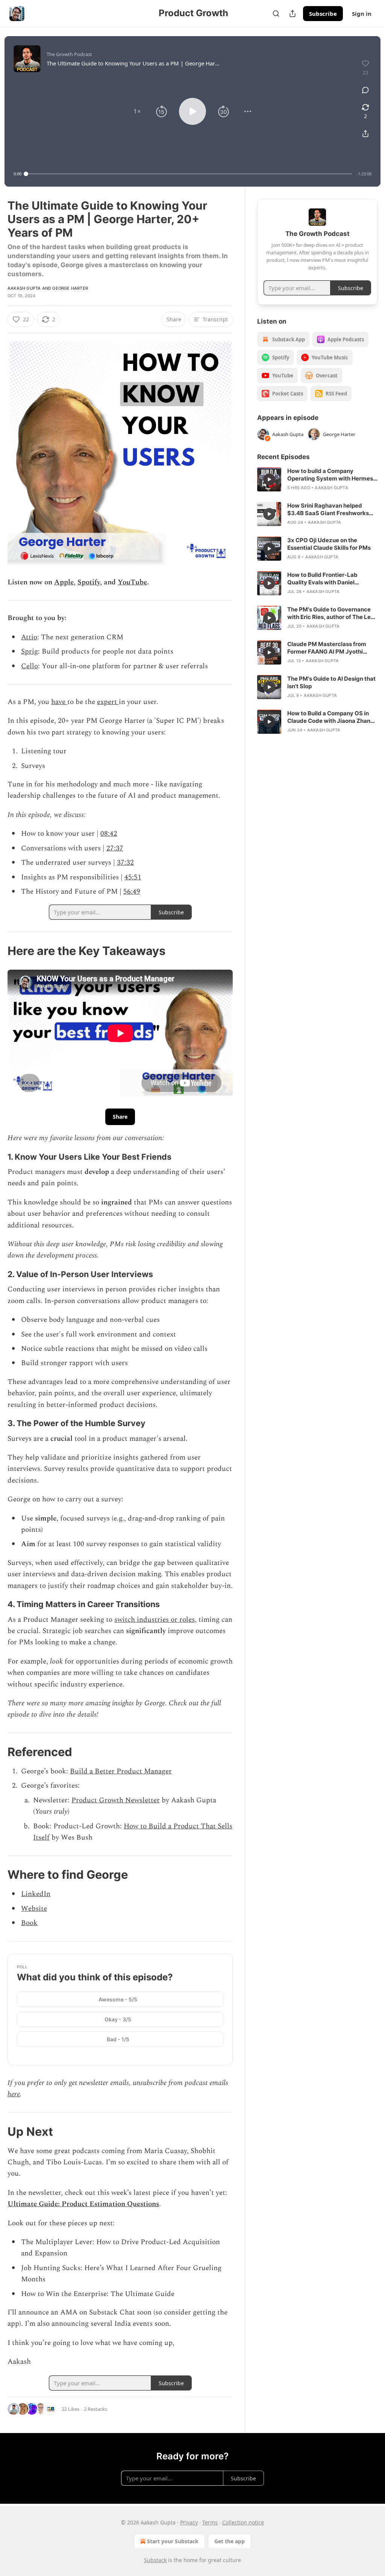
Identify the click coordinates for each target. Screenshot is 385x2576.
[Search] (276, 14)
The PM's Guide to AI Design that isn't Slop (331, 682)
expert (108, 702)
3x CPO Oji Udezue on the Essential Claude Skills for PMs (329, 544)
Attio (29, 637)
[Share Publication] (293, 14)
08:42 (109, 834)
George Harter (70, 288)
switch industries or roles (155, 1620)
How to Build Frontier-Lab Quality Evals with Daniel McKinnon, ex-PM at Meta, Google (324, 579)
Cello (30, 666)
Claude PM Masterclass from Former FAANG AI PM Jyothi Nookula (327, 648)
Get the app (230, 2541)
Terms (210, 2522)
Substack (155, 2560)
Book (29, 1923)
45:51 (133, 877)
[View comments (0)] (365, 90)
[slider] (189, 174)
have (59, 702)
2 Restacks (95, 2409)
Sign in (362, 14)
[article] (317, 479)
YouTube (132, 582)
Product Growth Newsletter (116, 1800)
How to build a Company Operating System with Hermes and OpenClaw (330, 475)
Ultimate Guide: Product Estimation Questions (83, 2204)
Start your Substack (173, 2541)
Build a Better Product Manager (121, 1771)
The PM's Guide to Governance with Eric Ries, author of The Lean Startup (332, 613)
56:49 (132, 892)
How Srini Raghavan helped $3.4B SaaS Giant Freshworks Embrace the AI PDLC (328, 509)
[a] (269, 479)
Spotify (89, 582)
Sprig (30, 652)
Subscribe (323, 14)
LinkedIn (36, 1894)
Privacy (189, 2522)
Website (34, 1909)
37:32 (125, 863)
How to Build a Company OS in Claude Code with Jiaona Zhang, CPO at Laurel (331, 717)
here (14, 2094)
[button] (137, 111)
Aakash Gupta (24, 288)
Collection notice (243, 2522)
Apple (64, 582)
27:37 (115, 848)
